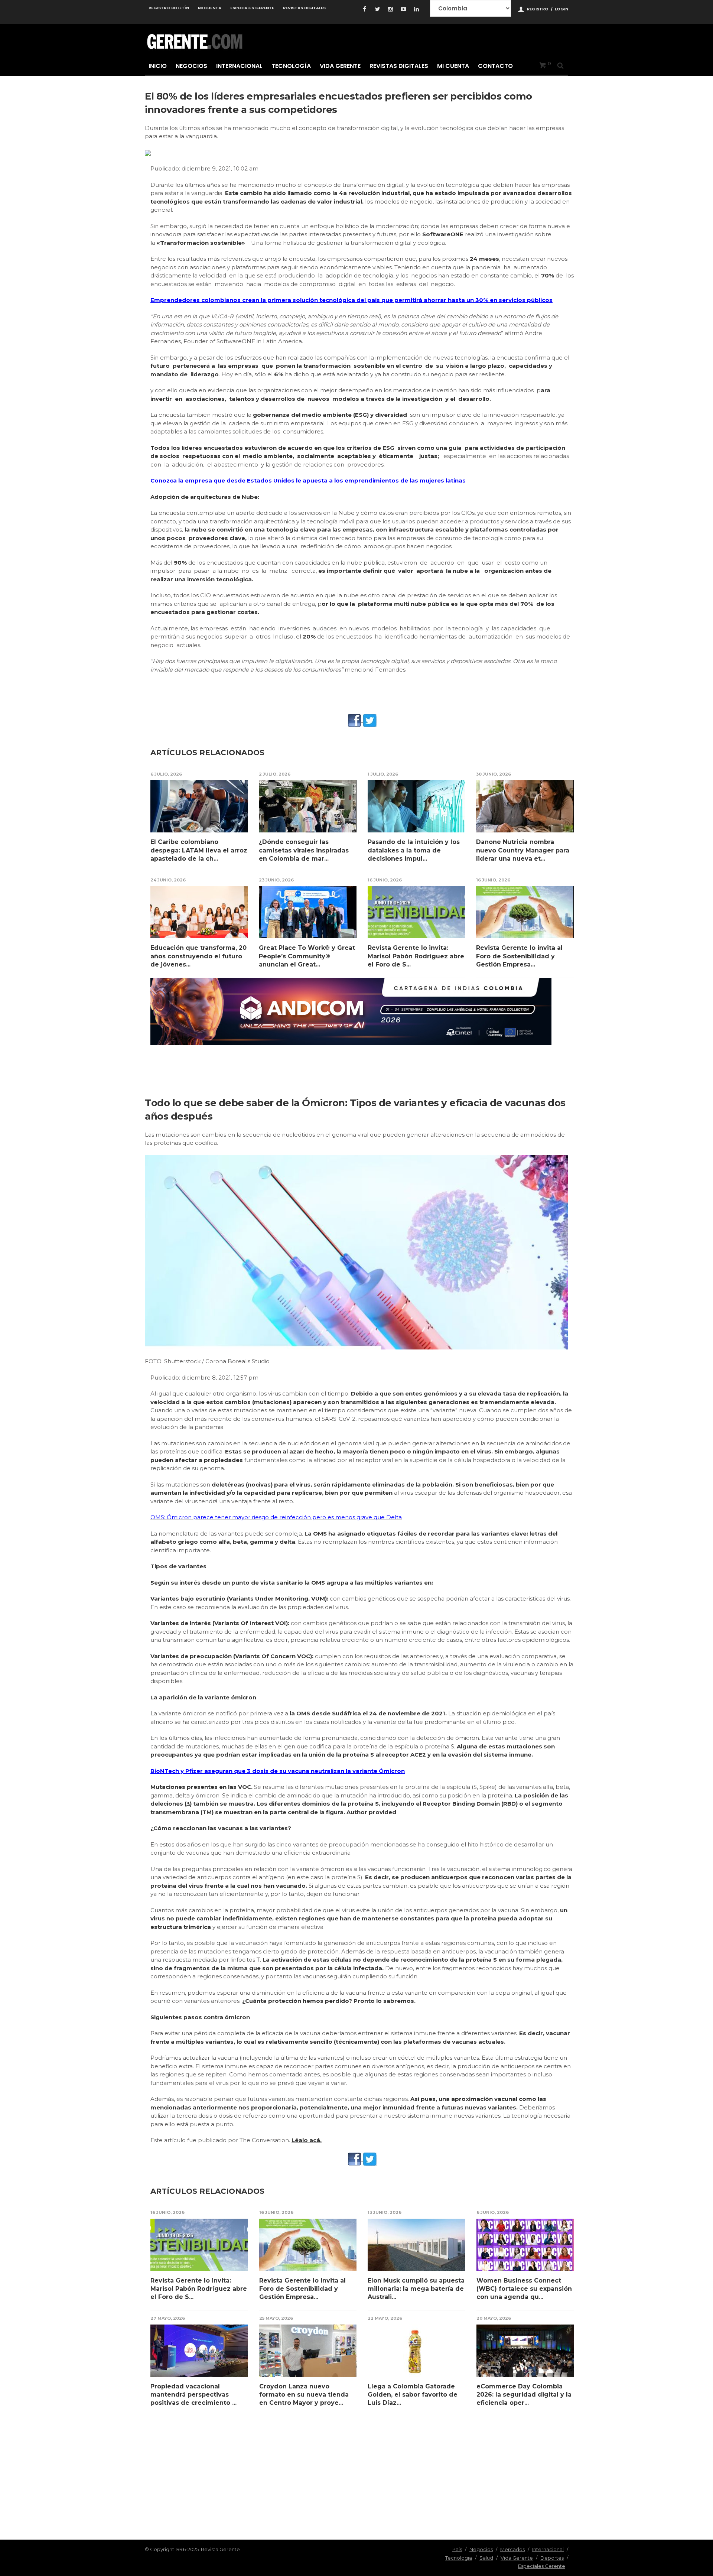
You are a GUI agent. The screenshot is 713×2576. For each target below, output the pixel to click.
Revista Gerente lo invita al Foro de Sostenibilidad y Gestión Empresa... (519, 956)
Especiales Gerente (252, 8)
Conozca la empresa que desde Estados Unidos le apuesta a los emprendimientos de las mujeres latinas (308, 480)
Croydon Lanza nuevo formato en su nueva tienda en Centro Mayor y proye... (304, 2395)
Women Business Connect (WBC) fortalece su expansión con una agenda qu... (524, 2289)
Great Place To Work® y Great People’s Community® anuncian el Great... (307, 956)
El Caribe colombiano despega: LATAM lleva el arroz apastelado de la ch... (199, 850)
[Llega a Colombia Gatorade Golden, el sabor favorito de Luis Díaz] (416, 2351)
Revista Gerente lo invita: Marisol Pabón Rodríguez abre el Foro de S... (416, 956)
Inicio (158, 66)
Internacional (239, 66)
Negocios (191, 66)
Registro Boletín (169, 8)
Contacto (495, 66)
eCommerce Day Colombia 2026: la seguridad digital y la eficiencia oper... (524, 2395)
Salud (486, 2558)
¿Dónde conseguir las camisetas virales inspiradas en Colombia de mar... (304, 850)
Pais (457, 2549)
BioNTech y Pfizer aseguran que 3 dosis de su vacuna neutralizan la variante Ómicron (278, 1771)
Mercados (512, 2549)
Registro (538, 9)
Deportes (552, 2558)
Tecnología (291, 66)
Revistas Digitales (304, 8)
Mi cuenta (210, 8)
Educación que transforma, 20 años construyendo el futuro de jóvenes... (198, 956)
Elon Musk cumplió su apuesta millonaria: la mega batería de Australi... (416, 2289)
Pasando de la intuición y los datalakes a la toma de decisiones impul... (414, 850)
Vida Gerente (340, 66)
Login (561, 9)
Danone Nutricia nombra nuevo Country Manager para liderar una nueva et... (523, 850)
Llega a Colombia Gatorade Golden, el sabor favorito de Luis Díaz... (413, 2395)
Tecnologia (459, 2558)
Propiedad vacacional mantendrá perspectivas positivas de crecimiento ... (193, 2395)
